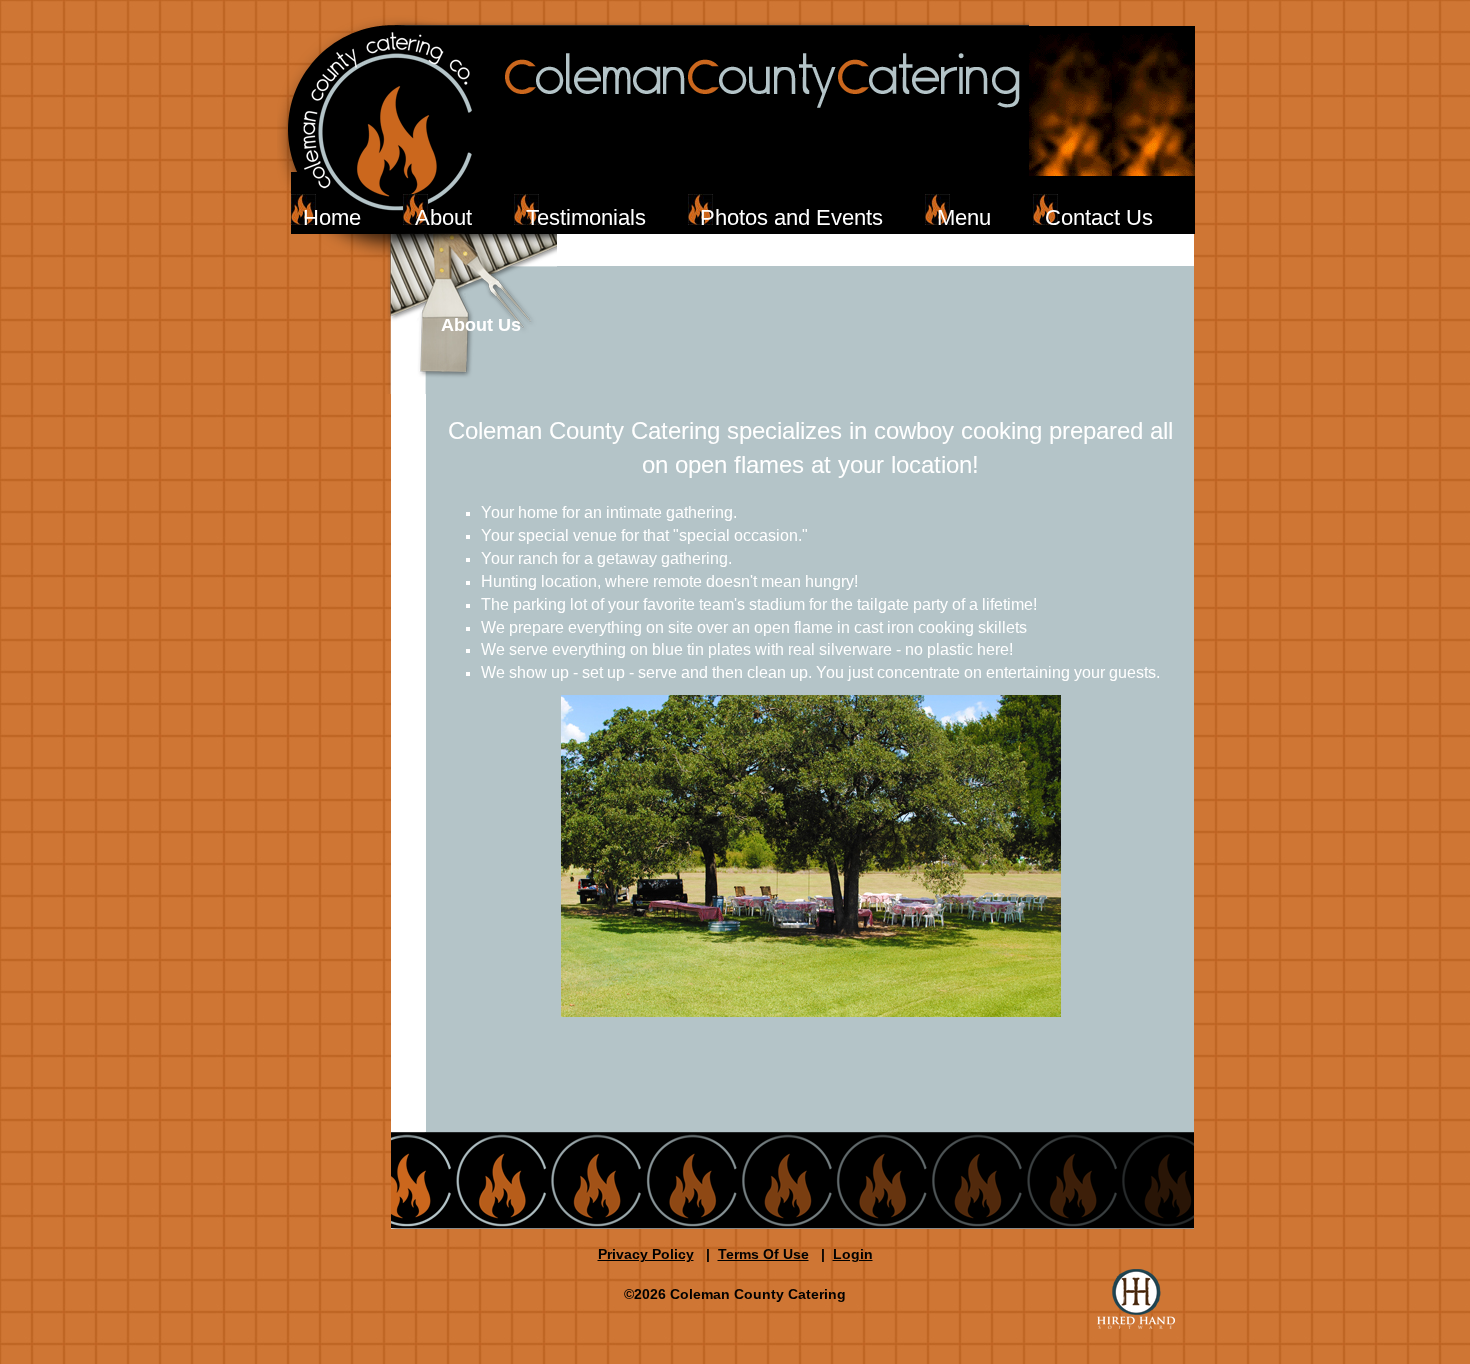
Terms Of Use (763, 1254)
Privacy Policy (646, 1254)
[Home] (777, 124)
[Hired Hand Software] (1136, 1299)
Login (853, 1254)
